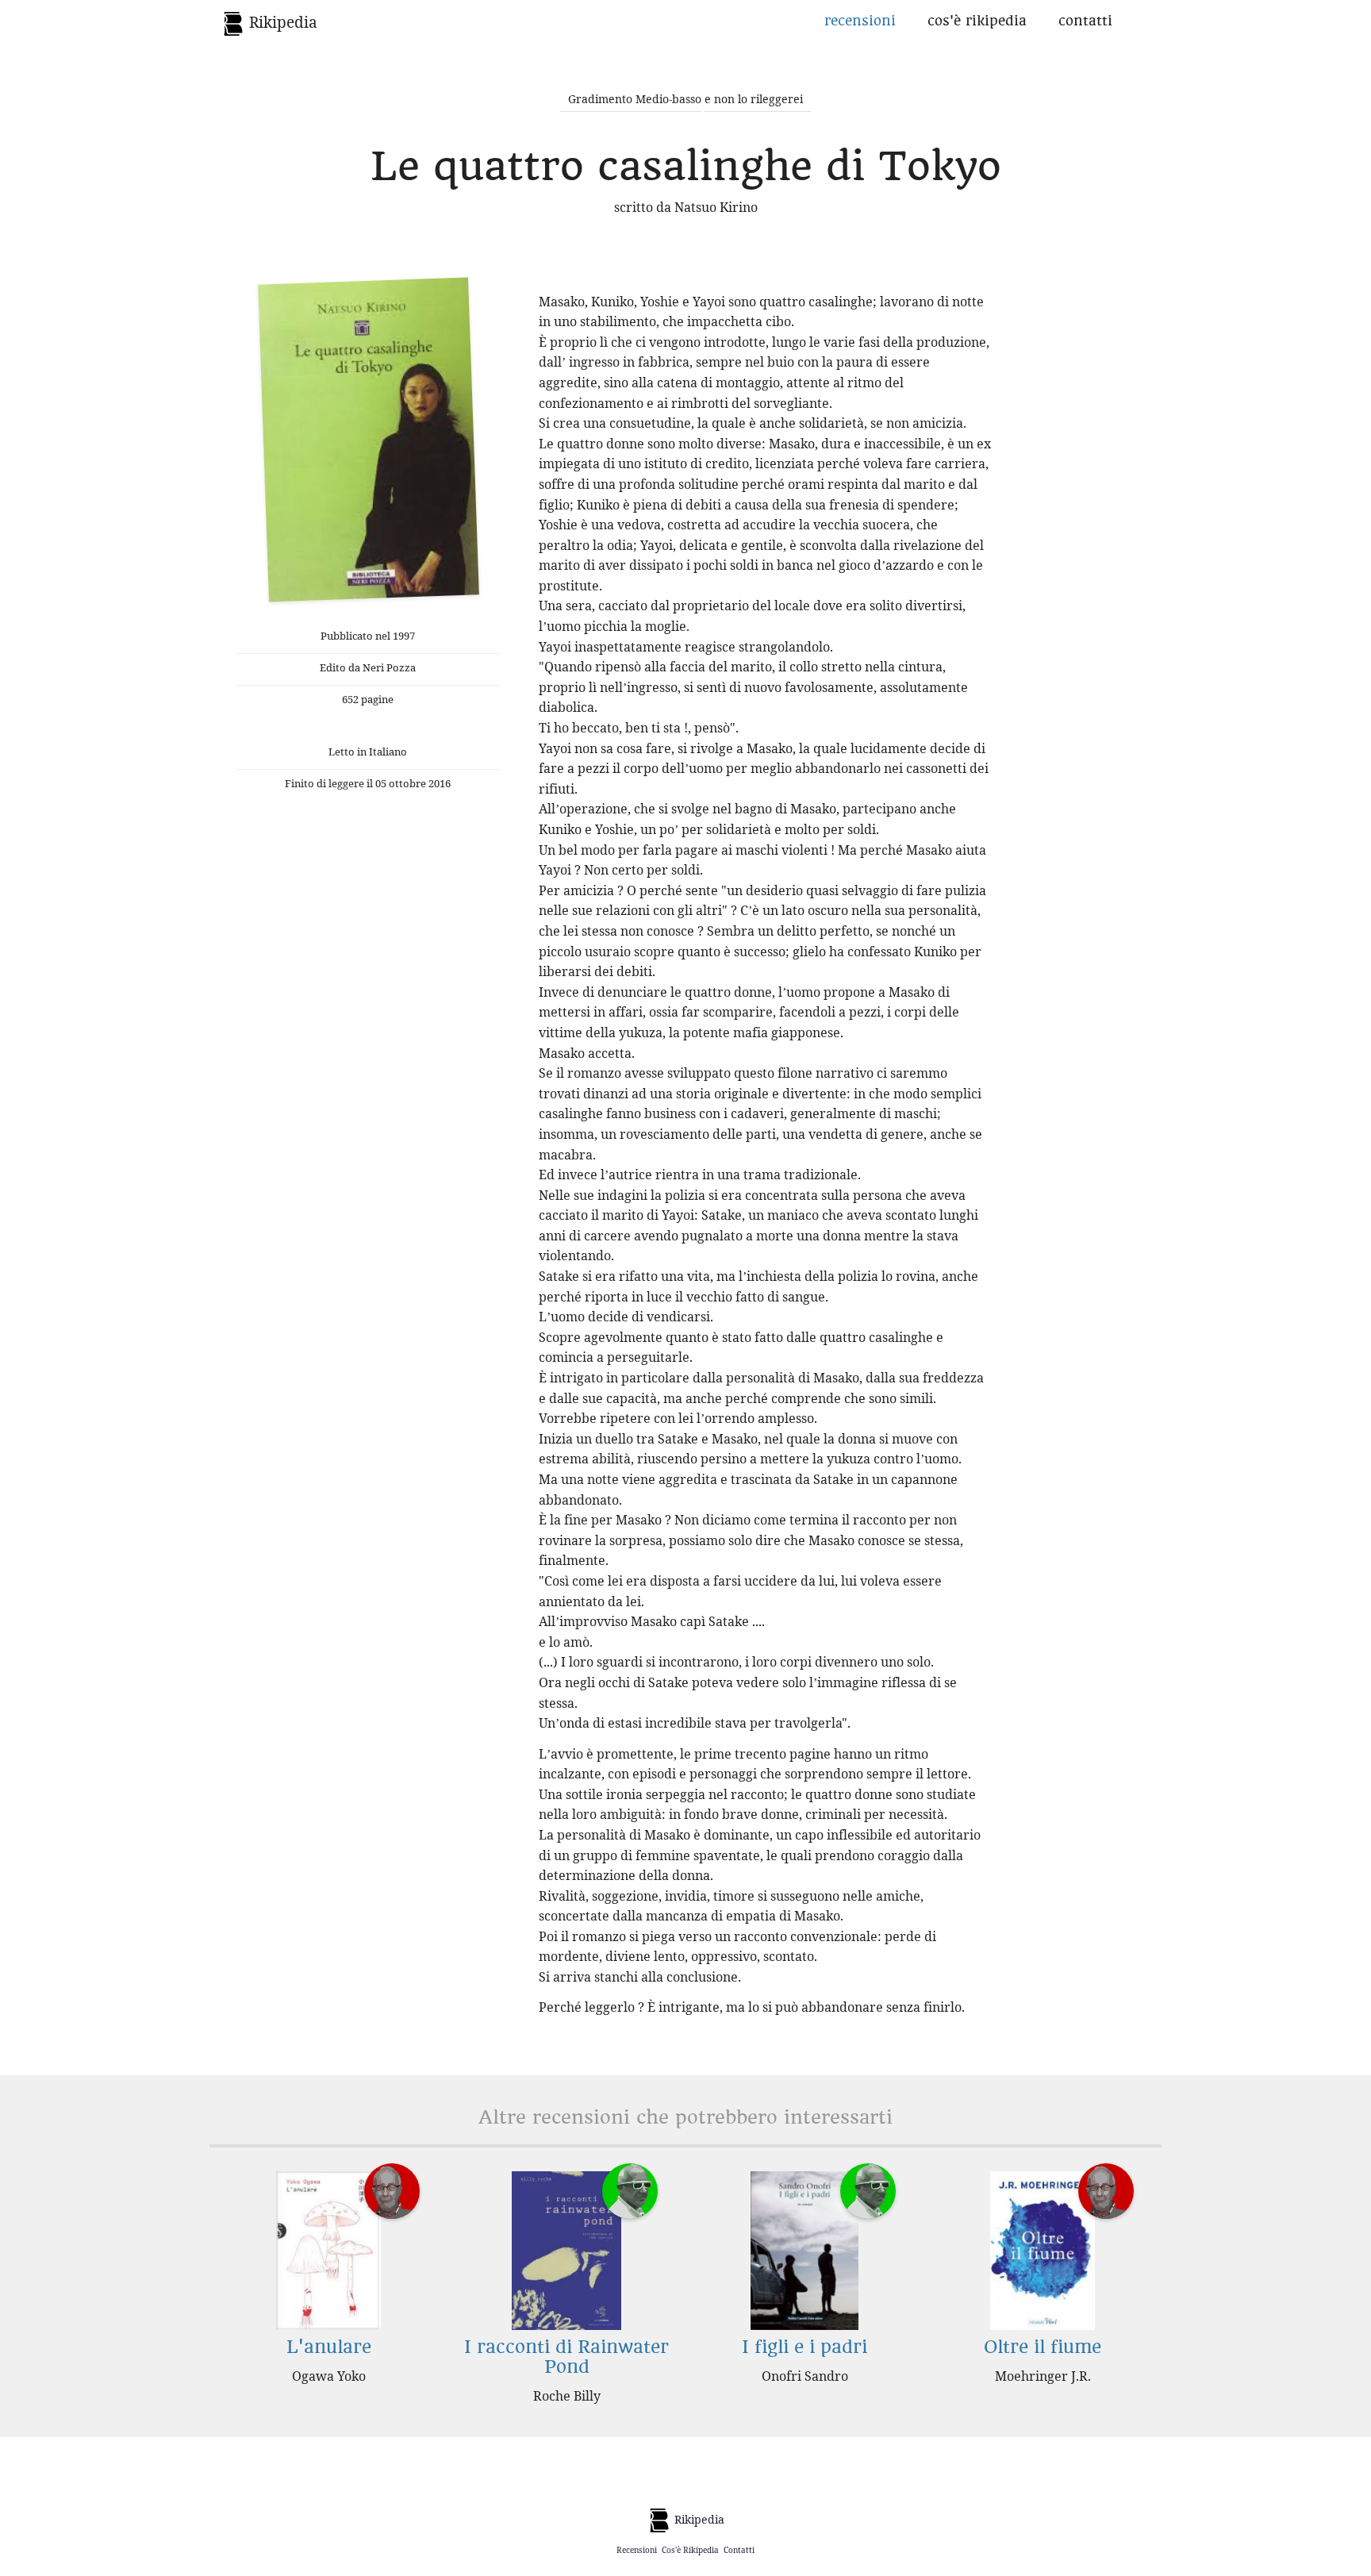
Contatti (1085, 21)
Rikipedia (281, 22)
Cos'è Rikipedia (977, 21)
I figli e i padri (805, 2347)
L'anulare (329, 2347)
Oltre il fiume (1043, 2347)
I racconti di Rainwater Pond (566, 2357)
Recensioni (860, 21)
